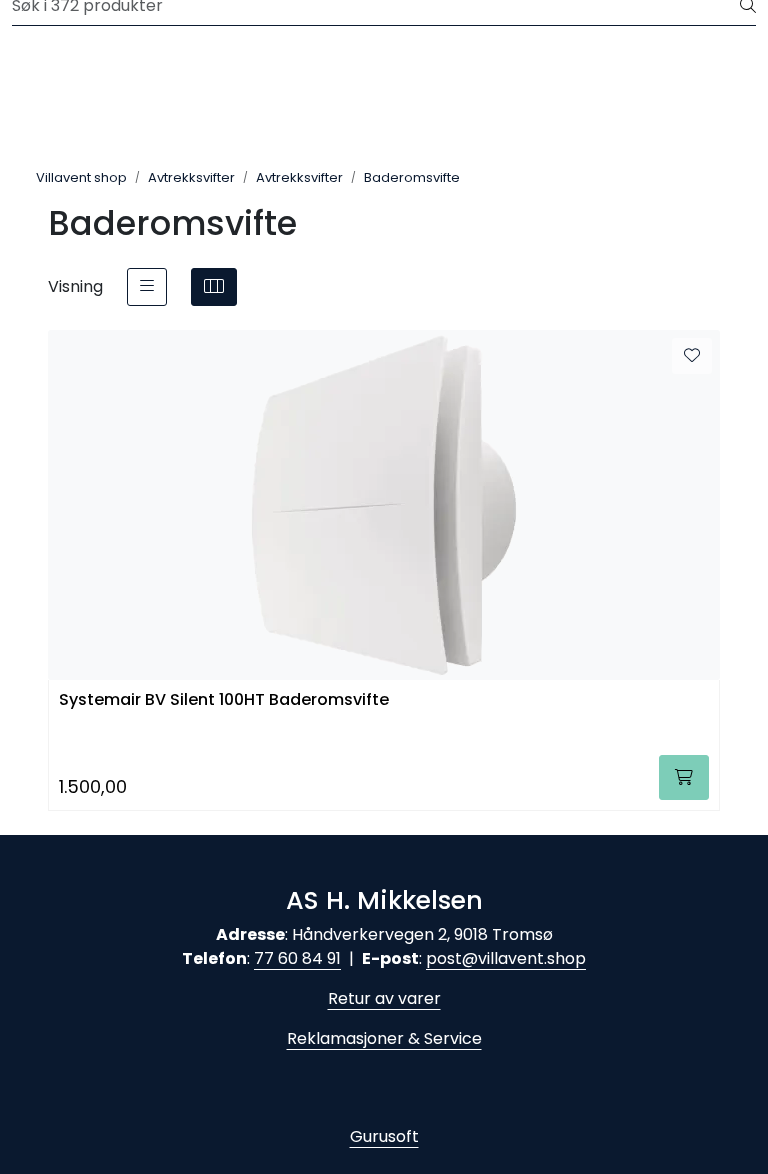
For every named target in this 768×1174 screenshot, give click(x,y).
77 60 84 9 (295, 958)
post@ (452, 958)
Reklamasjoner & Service (384, 1038)
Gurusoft (384, 1136)
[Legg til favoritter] (692, 356)
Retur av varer (384, 998)
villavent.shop (532, 958)
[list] (147, 287)
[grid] (214, 287)
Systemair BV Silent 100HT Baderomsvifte (224, 700)
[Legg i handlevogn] (684, 777)
